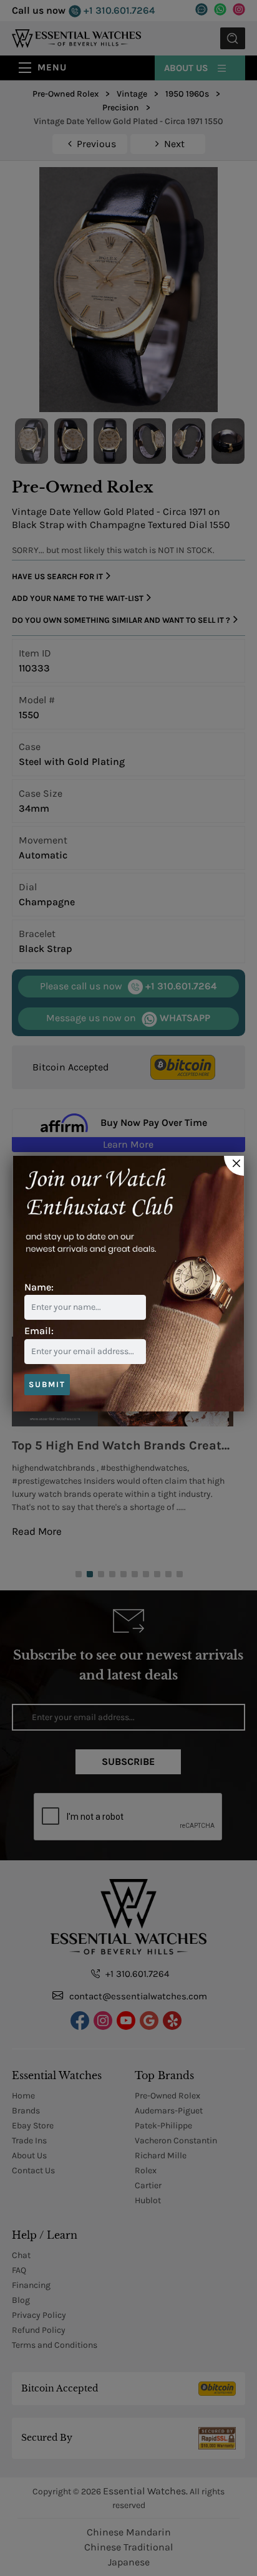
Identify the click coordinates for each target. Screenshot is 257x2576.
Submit (47, 1384)
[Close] (234, 1166)
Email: (39, 1331)
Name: (39, 1287)
